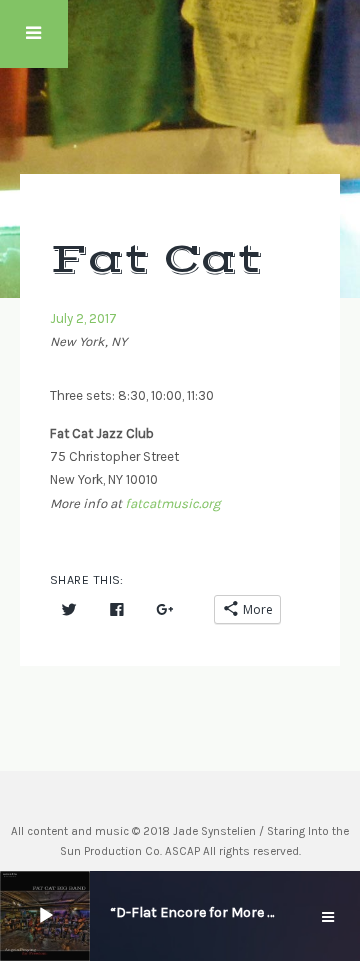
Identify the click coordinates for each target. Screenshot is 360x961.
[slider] (97, 914)
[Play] (46, 916)
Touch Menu (34, 34)
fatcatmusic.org (173, 503)
